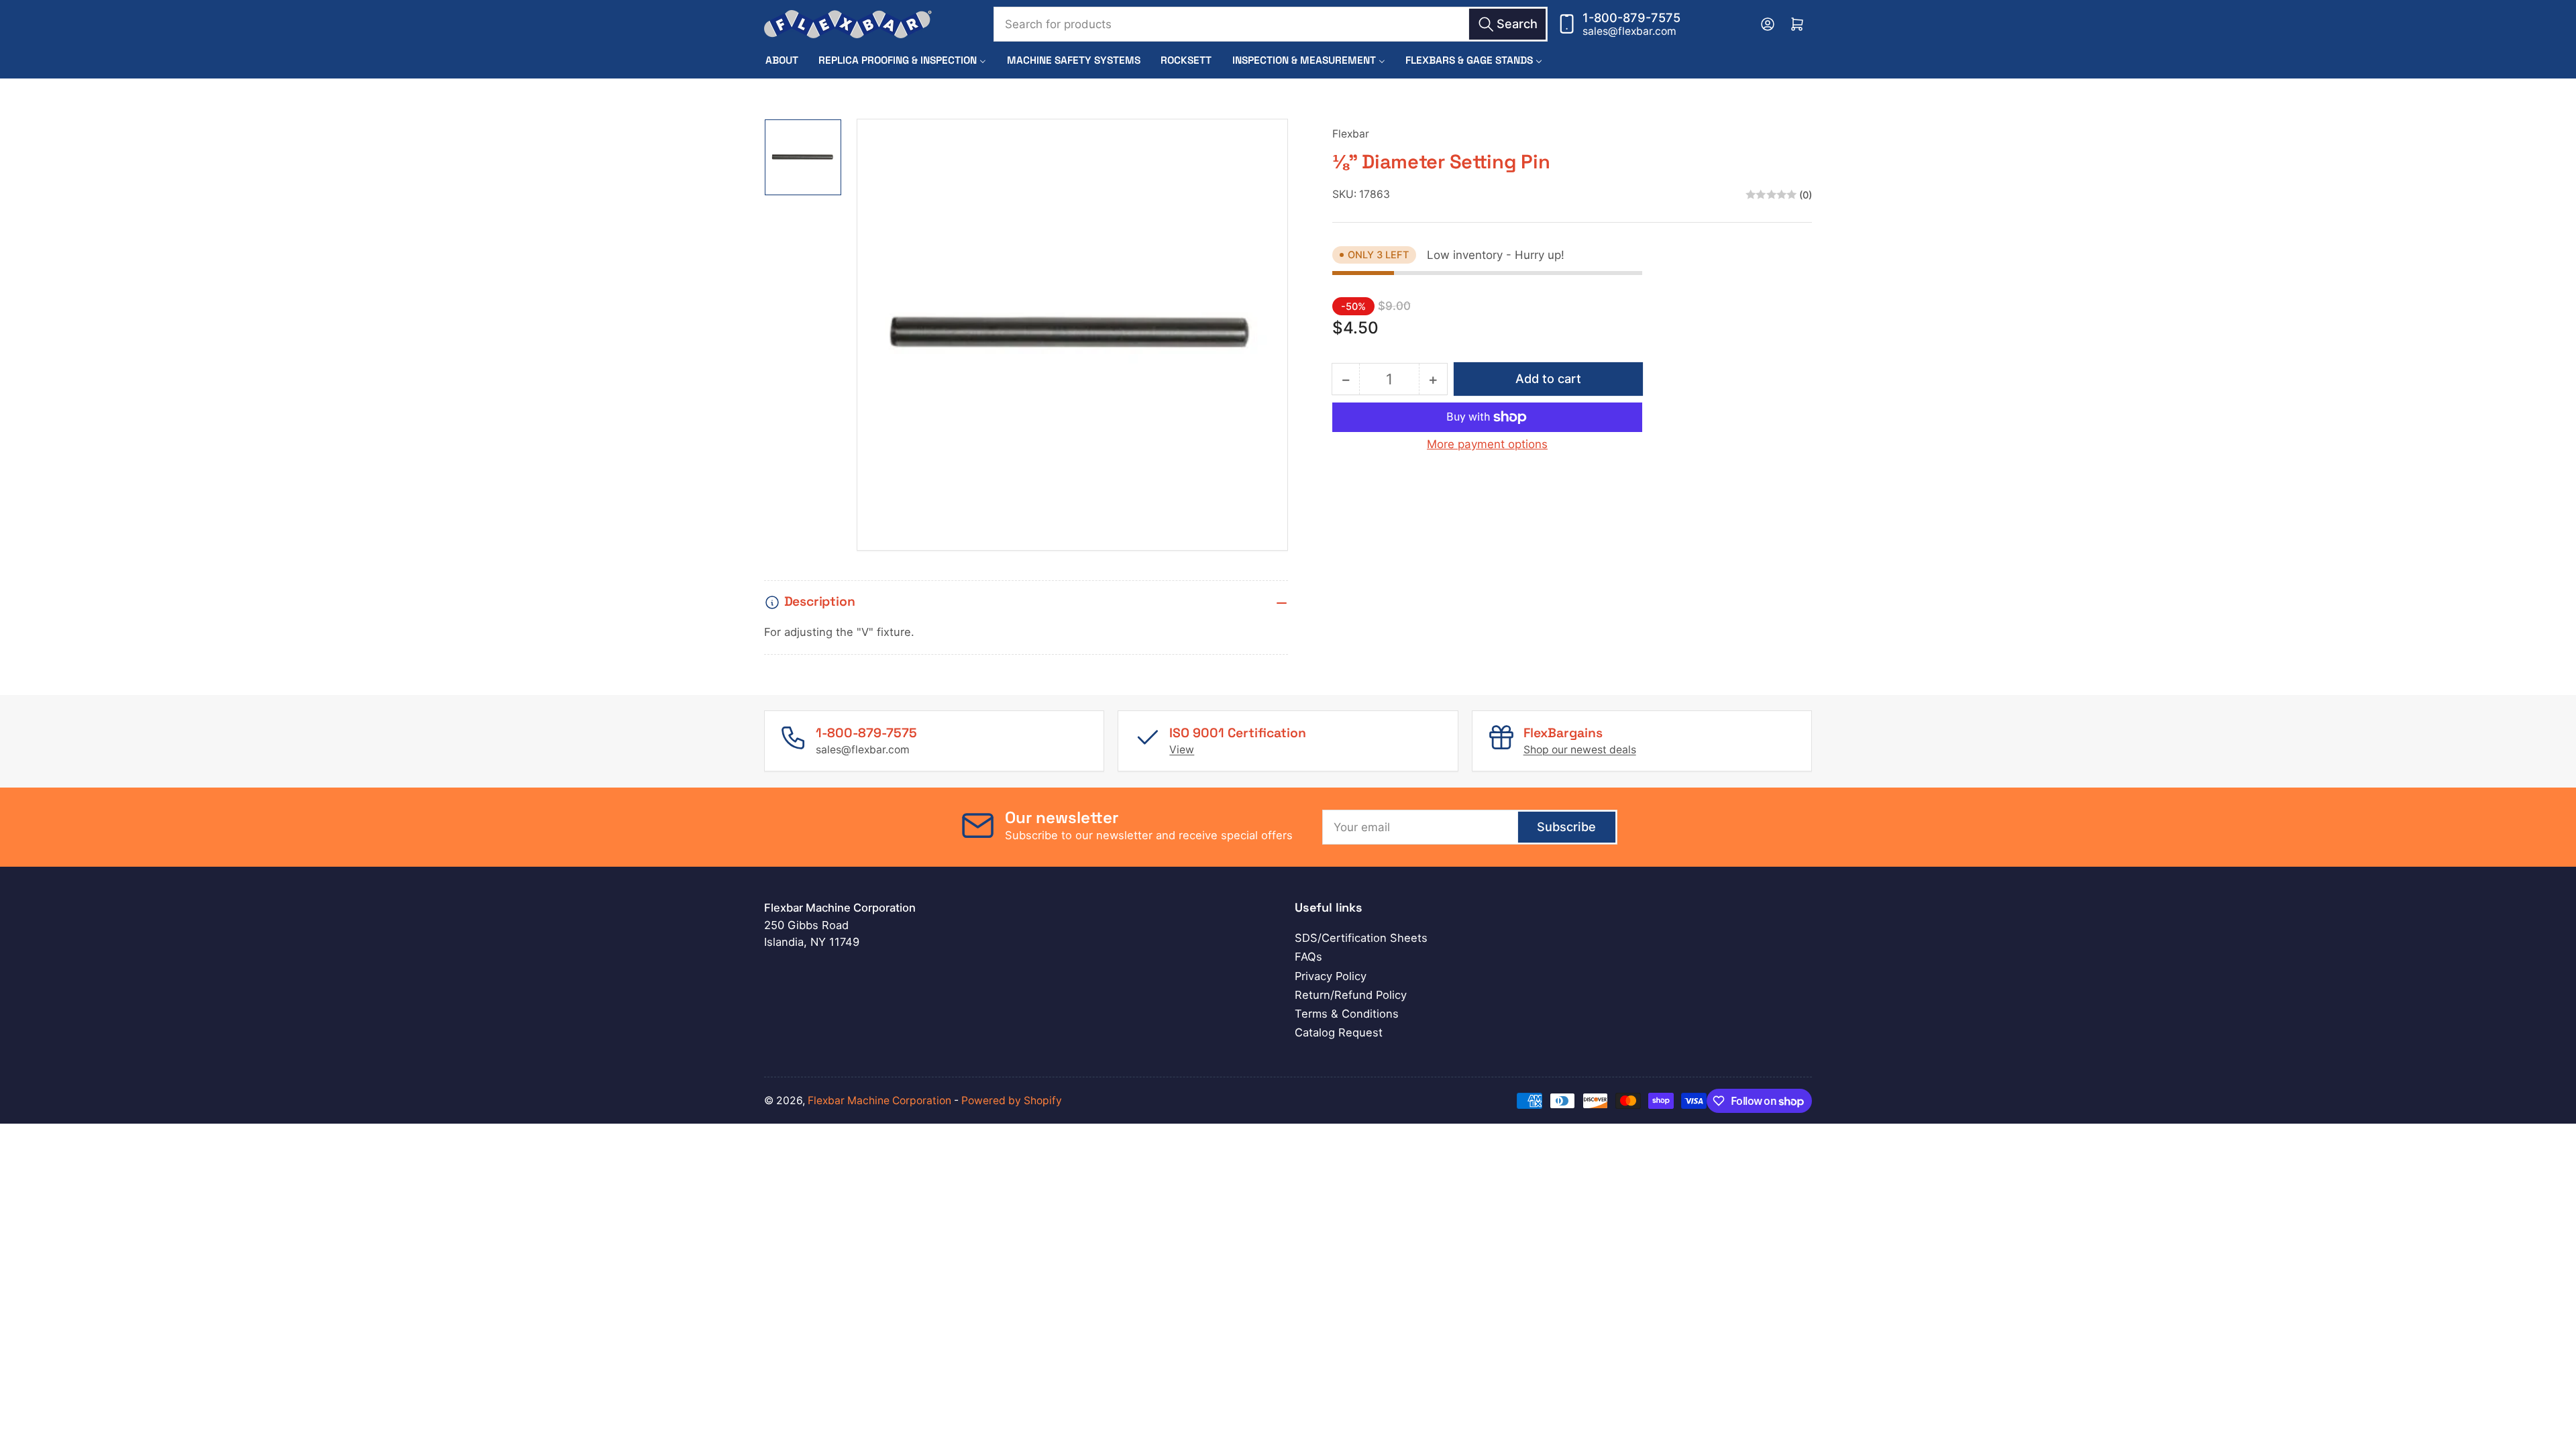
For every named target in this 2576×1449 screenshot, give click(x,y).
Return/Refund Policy (1351, 995)
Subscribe (1566, 826)
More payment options (1487, 444)
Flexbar (1351, 134)
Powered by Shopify (1012, 1101)
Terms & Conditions (1347, 1014)
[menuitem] (782, 60)
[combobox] (1271, 24)
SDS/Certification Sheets (1361, 938)
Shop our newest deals (1580, 750)
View (1182, 750)
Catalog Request (1339, 1032)
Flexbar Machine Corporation (879, 1101)
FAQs (1308, 957)
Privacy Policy (1331, 976)
